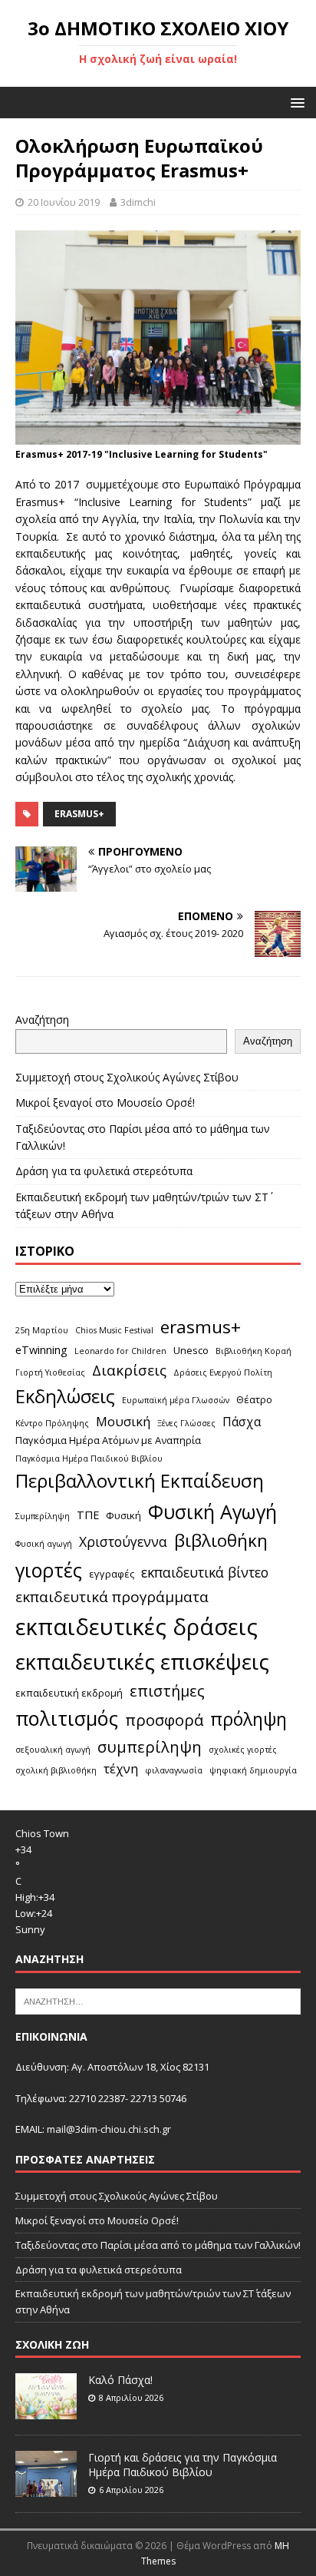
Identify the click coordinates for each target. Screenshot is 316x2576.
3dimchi (138, 202)
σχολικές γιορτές (243, 1750)
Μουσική (123, 1421)
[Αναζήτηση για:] (158, 2000)
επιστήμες (167, 1691)
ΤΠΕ (88, 1515)
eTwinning (41, 1350)
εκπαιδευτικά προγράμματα (112, 1597)
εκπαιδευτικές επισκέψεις (142, 1662)
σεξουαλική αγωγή (53, 1750)
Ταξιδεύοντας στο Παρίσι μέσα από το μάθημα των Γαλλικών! (158, 2245)
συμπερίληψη (150, 1747)
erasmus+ (79, 814)
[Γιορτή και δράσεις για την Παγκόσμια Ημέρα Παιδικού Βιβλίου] (46, 2489)
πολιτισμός (67, 1718)
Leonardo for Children (120, 1351)
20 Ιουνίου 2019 (64, 202)
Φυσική (123, 1515)
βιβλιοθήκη (221, 1540)
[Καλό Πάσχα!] (46, 2412)
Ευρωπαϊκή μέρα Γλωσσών (176, 1400)
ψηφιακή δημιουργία (253, 1770)
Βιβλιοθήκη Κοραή (253, 1351)
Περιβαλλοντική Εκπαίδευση (140, 1480)
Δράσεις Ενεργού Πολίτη (223, 1372)
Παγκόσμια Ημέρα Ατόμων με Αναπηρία (108, 1440)
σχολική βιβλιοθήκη (56, 1770)
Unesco (191, 1350)
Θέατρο (254, 1399)
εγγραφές (112, 1574)
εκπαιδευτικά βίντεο (205, 1572)
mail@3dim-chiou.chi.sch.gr (109, 2129)
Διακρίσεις (129, 1370)
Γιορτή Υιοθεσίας (50, 1372)
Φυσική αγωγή (44, 1544)
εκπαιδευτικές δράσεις (137, 1627)
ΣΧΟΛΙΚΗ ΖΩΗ (52, 2344)
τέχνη (121, 1768)
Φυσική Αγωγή (212, 1511)
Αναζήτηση (42, 1020)
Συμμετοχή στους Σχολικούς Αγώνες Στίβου (127, 1077)
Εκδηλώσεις (65, 1396)
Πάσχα (242, 1422)
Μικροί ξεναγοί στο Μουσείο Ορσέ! (105, 1103)
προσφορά (164, 1720)
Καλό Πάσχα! (120, 2380)
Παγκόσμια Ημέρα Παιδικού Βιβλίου (89, 1459)
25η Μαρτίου (42, 1330)
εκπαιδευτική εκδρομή (69, 1693)
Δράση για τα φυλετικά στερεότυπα (104, 1171)
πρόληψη (249, 1719)
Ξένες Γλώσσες (186, 1423)
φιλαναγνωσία (174, 1770)
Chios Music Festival (114, 1330)
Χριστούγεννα (123, 1541)
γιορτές (49, 1570)
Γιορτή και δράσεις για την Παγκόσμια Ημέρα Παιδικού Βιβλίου (183, 2464)
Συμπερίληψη (43, 1516)
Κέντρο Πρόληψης (52, 1423)
